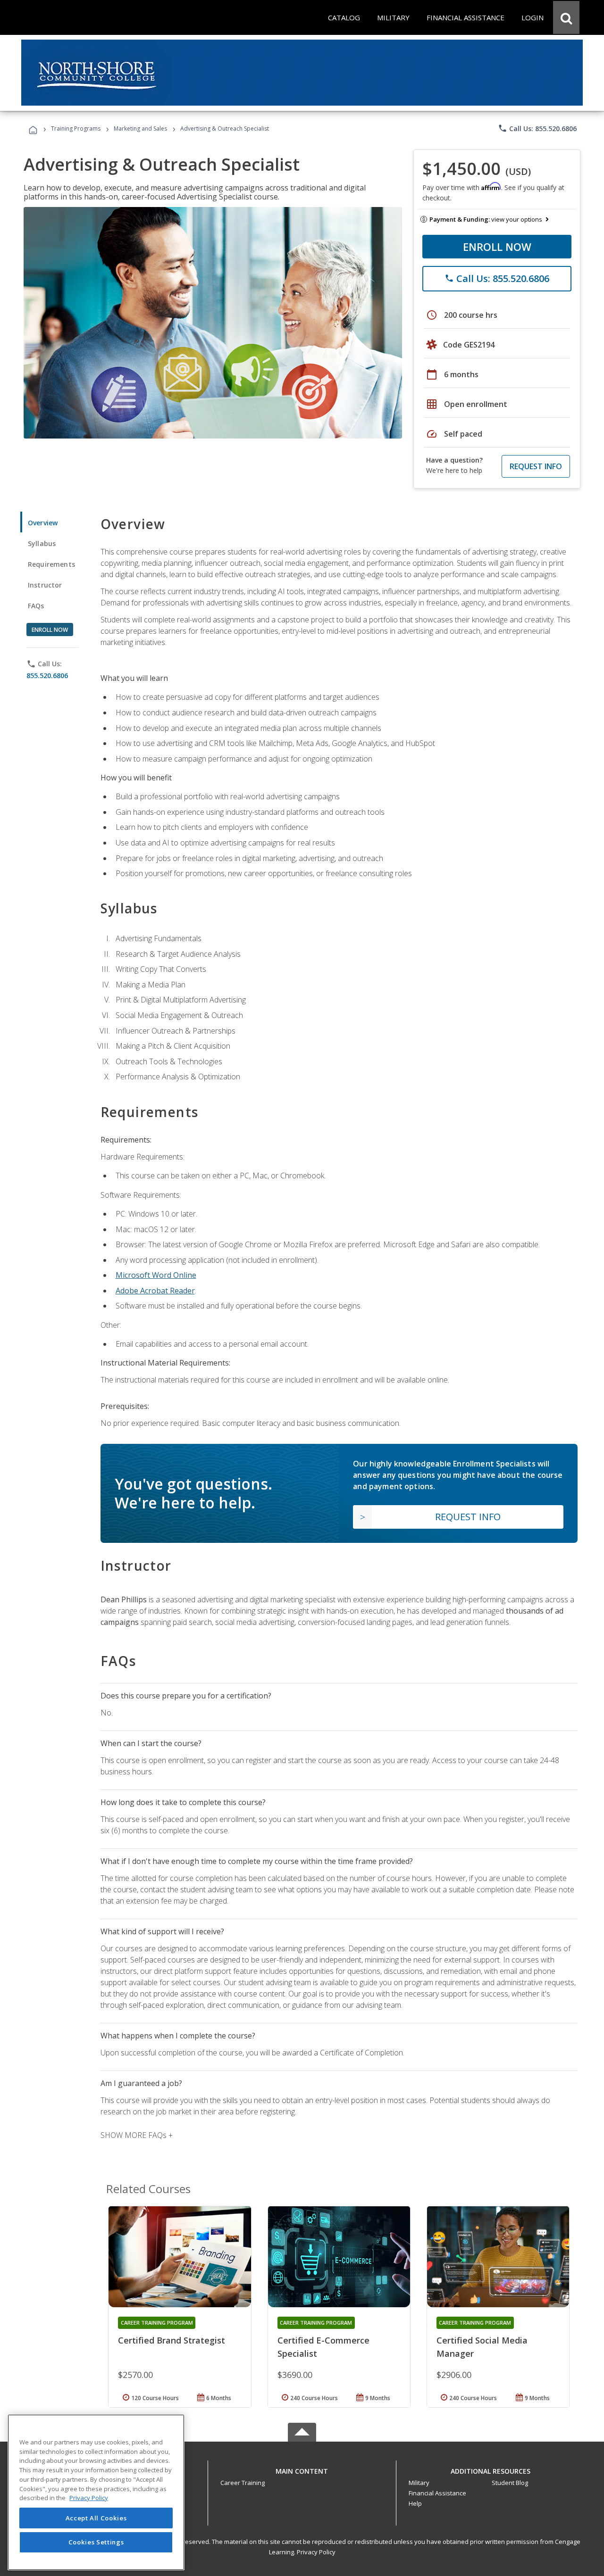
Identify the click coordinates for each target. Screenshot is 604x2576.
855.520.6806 (47, 675)
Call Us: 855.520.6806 (537, 128)
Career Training (243, 2483)
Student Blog (510, 2483)
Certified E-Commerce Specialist (323, 2347)
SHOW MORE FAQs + (137, 2135)
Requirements (51, 564)
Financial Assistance (437, 2493)
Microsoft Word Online (156, 1275)
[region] (96, 2492)
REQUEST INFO (536, 466)
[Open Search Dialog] (566, 17)
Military (419, 2483)
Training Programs (76, 128)
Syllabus (42, 543)
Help (415, 2503)
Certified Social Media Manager (482, 2347)
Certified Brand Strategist (172, 2340)
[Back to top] (302, 2469)
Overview (43, 523)
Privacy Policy (316, 2552)
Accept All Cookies (96, 2518)
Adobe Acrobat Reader (155, 1291)
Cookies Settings (96, 2542)
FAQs (36, 606)
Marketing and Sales (140, 128)
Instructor (45, 585)
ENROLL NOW (497, 247)
